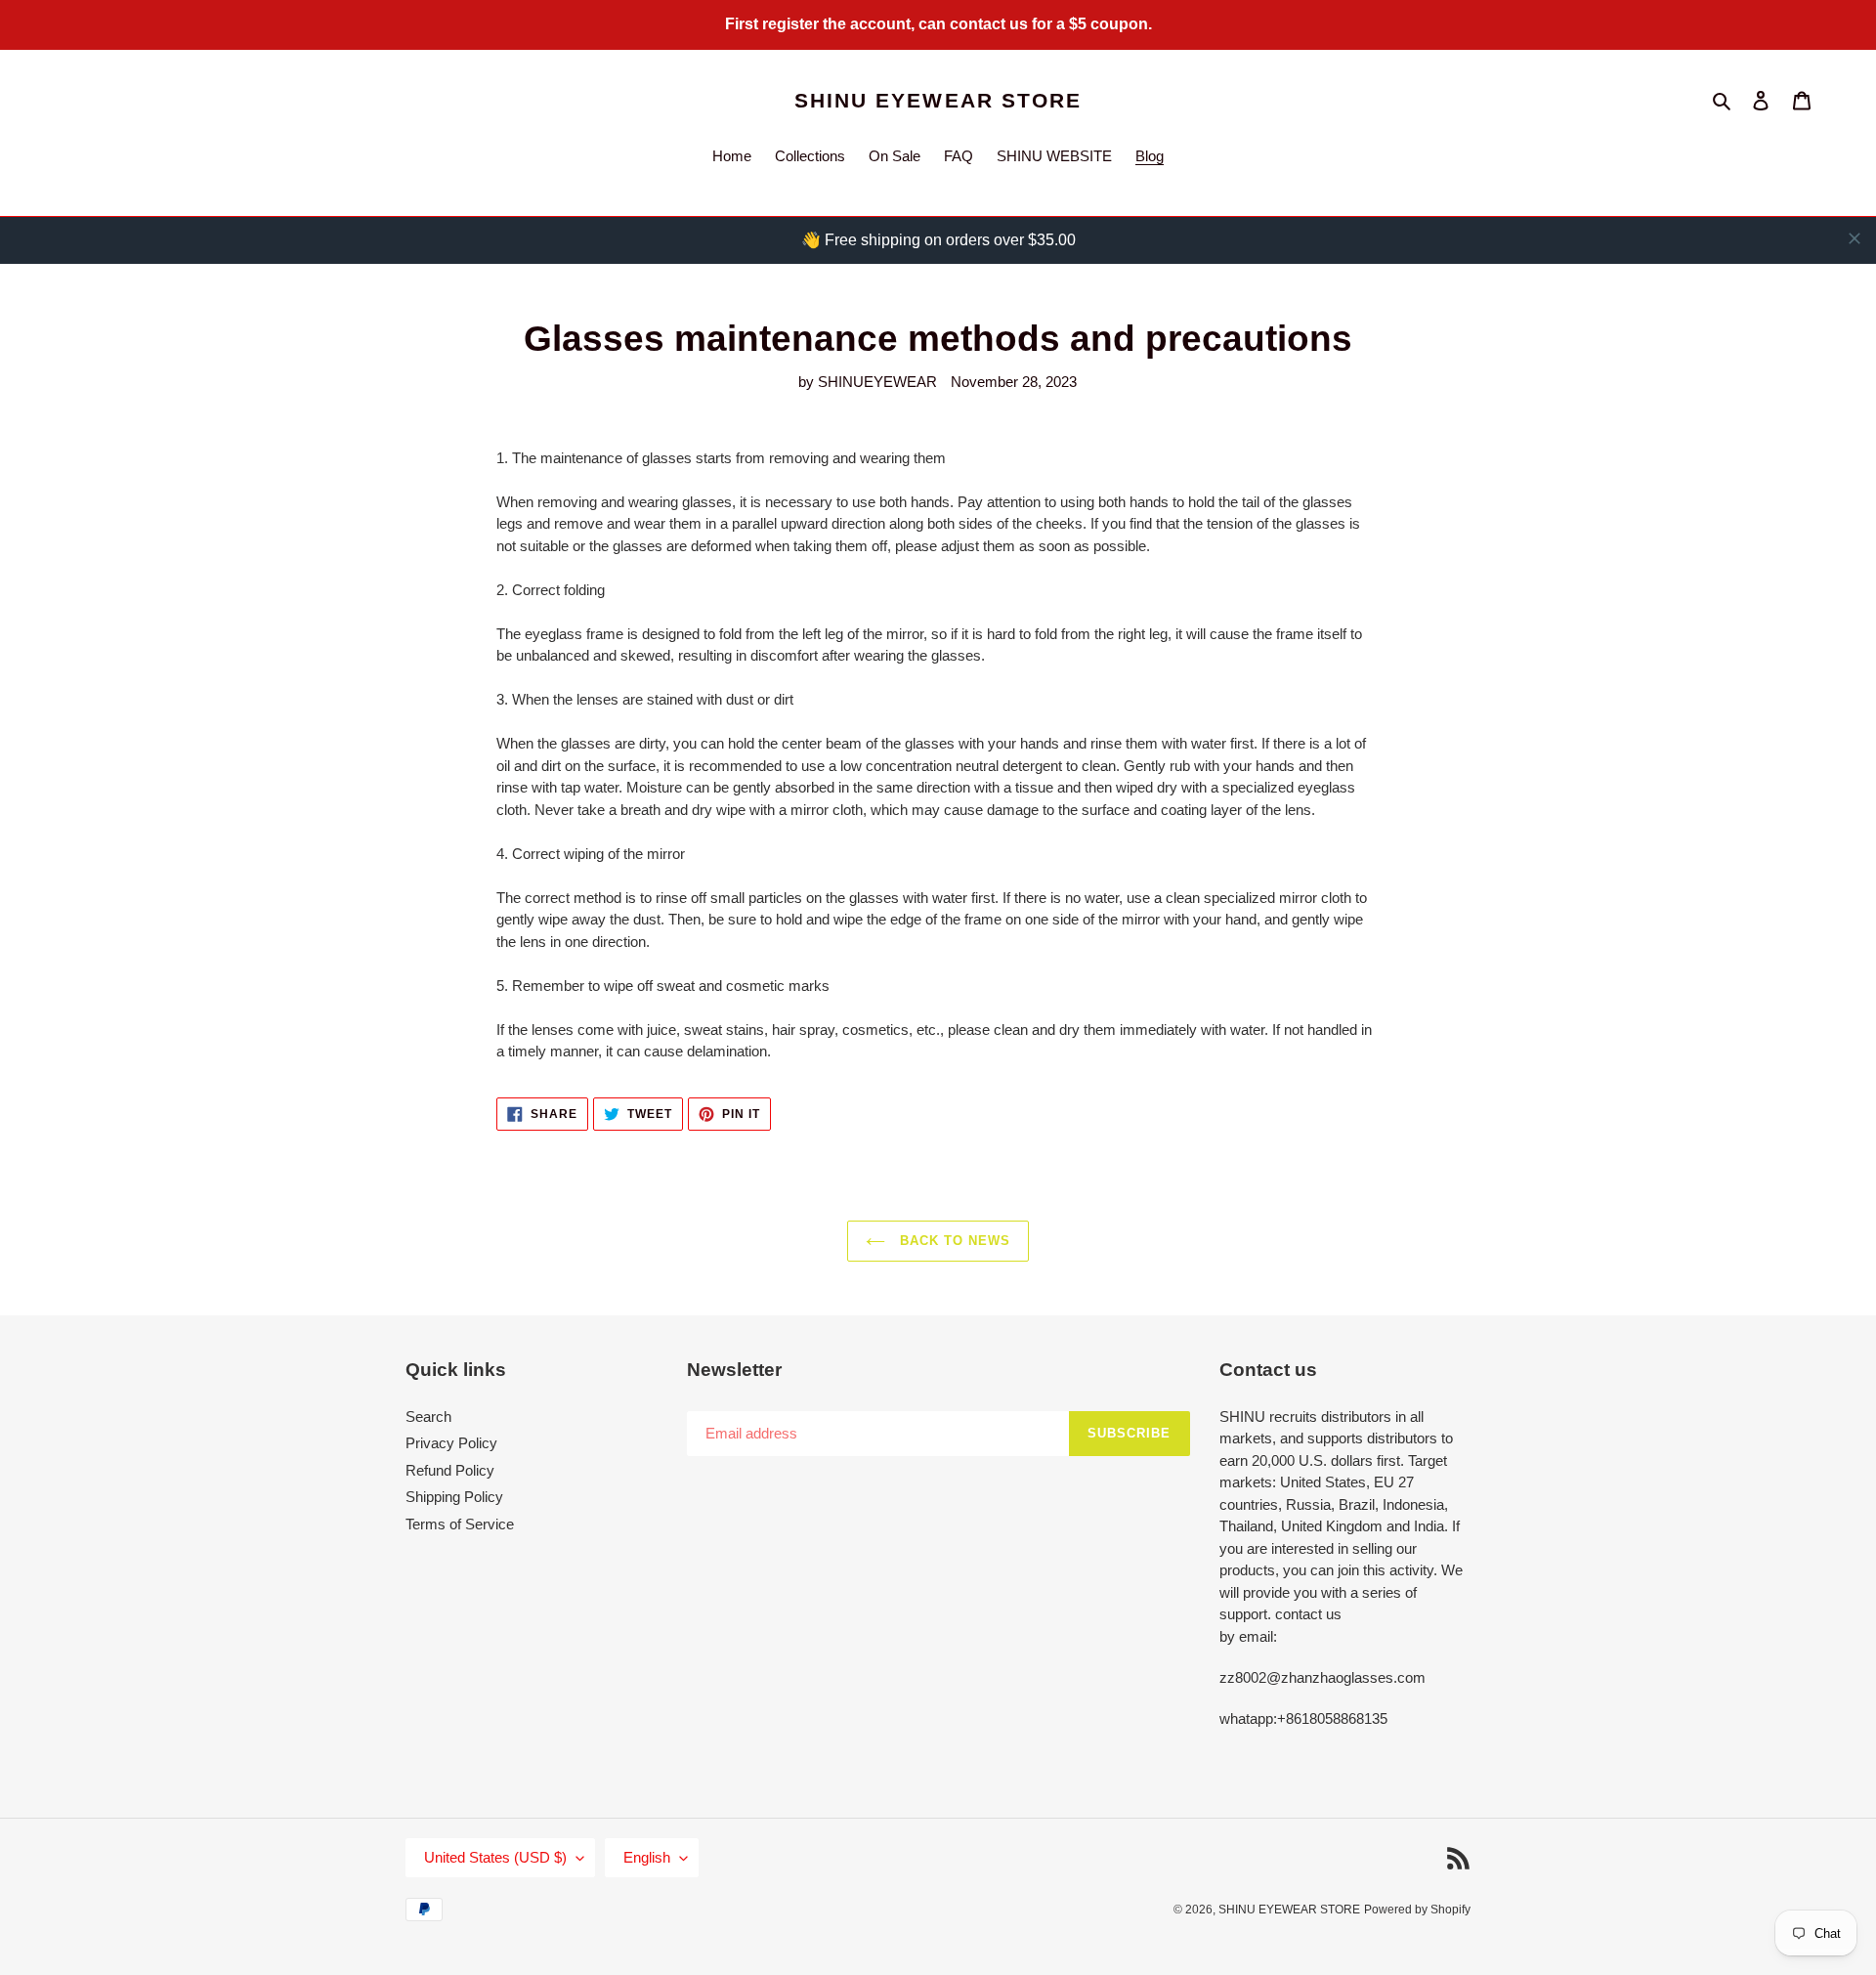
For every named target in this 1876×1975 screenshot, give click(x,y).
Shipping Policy (454, 1497)
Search (428, 1417)
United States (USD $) (495, 1857)
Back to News (953, 1241)
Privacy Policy (451, 1443)
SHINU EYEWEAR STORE (938, 100)
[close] (1855, 238)
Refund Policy (450, 1470)
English (647, 1857)
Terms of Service (460, 1524)
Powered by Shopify (1417, 1910)
